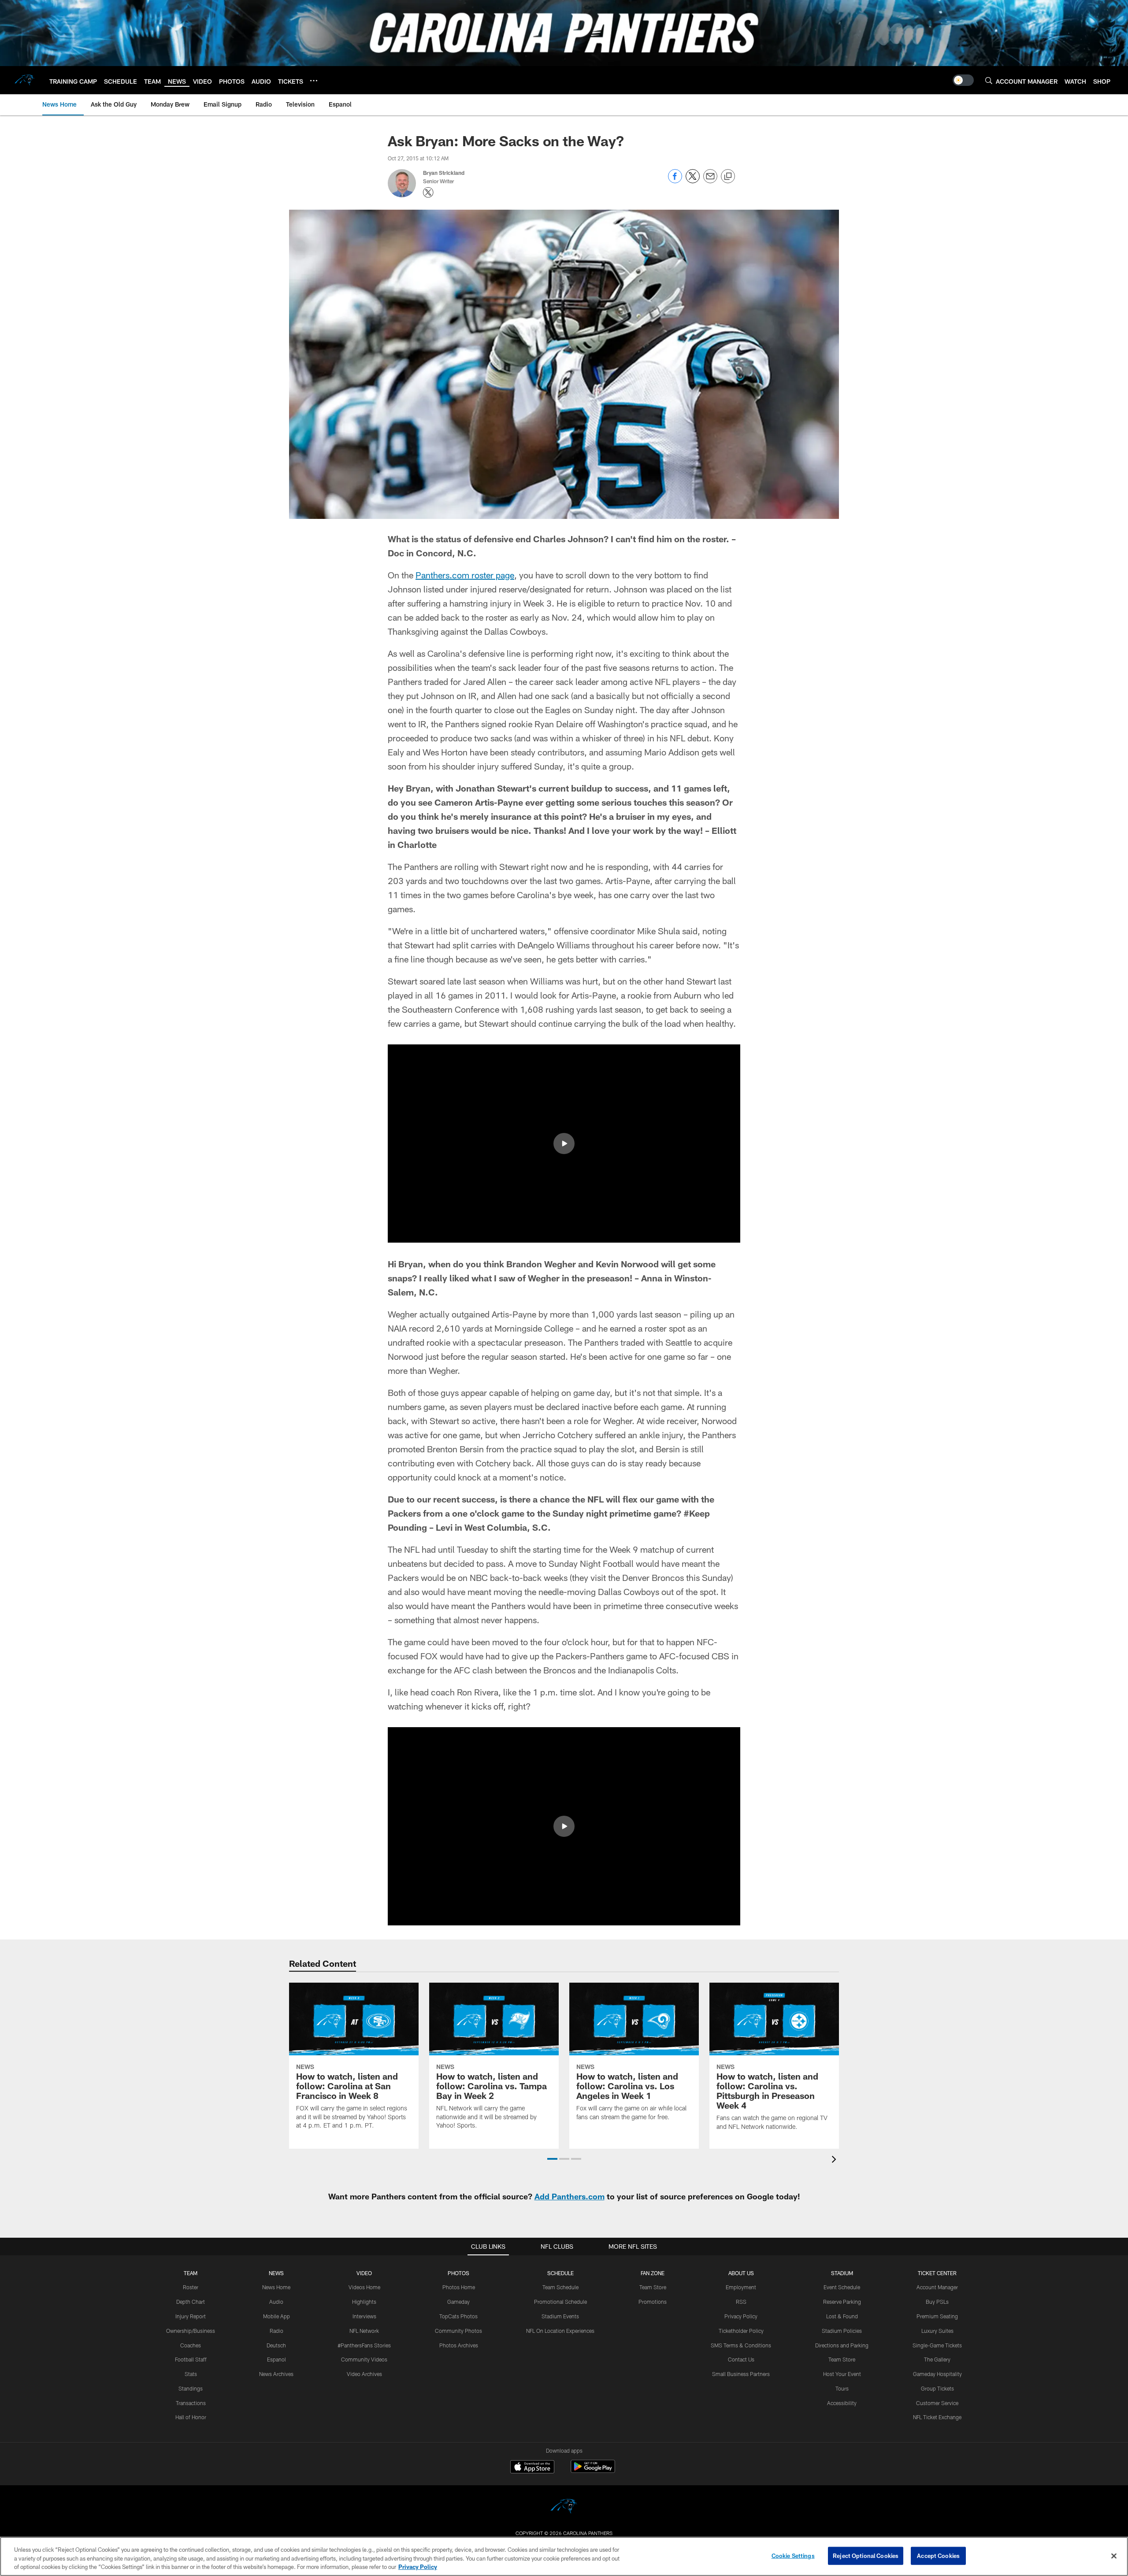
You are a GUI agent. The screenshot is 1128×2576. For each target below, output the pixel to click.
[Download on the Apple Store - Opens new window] (532, 2468)
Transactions (191, 2403)
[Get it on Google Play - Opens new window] (593, 2471)
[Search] (989, 80)
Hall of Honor (191, 2417)
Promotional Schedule (560, 2302)
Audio (276, 2302)
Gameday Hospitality (937, 2374)
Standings (191, 2388)
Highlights (364, 2302)
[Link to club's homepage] (25, 80)
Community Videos (364, 2359)
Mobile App (276, 2316)
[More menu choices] (314, 81)
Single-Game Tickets (937, 2345)
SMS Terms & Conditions (741, 2345)
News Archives (276, 2374)
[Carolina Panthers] (564, 2508)
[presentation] (835, 2160)
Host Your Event (842, 2374)
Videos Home (364, 2287)
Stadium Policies (842, 2331)
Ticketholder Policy (741, 2331)
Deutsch (276, 2345)
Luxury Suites (937, 2331)
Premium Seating (937, 2316)
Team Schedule (560, 2287)
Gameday (458, 2302)
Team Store (653, 2287)
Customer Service (937, 2403)
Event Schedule (842, 2287)
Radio (276, 2331)
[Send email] (710, 181)
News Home (276, 2287)
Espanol (276, 2359)
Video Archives (364, 2374)
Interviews (364, 2316)
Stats (191, 2374)
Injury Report (191, 2316)
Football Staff (191, 2359)
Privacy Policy (741, 2316)
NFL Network (364, 2331)
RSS (741, 2302)
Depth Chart (191, 2302)
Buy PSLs (937, 2302)
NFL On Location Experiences (560, 2331)
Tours (842, 2388)
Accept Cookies (938, 2555)
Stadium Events (560, 2316)
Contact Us (741, 2359)
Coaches (191, 2345)
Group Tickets (937, 2388)
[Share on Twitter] (693, 181)
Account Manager (937, 2287)
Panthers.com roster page (465, 575)
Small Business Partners (741, 2374)
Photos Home (459, 2287)
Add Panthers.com (570, 2196)
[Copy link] (728, 177)
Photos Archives (459, 2345)
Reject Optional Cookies (866, 2555)
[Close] (1114, 2556)
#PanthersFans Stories (364, 2345)
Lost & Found (842, 2316)
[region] (564, 2556)
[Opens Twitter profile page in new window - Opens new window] (428, 192)
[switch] (963, 80)
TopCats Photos (458, 2316)
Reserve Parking (842, 2302)
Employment (741, 2287)
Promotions (653, 2302)
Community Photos (458, 2331)
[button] (564, 1144)
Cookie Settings (793, 2555)
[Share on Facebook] (675, 181)
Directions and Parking (842, 2345)
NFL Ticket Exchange (937, 2417)
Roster (191, 2287)
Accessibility (842, 2403)
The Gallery (937, 2359)
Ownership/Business (191, 2331)
